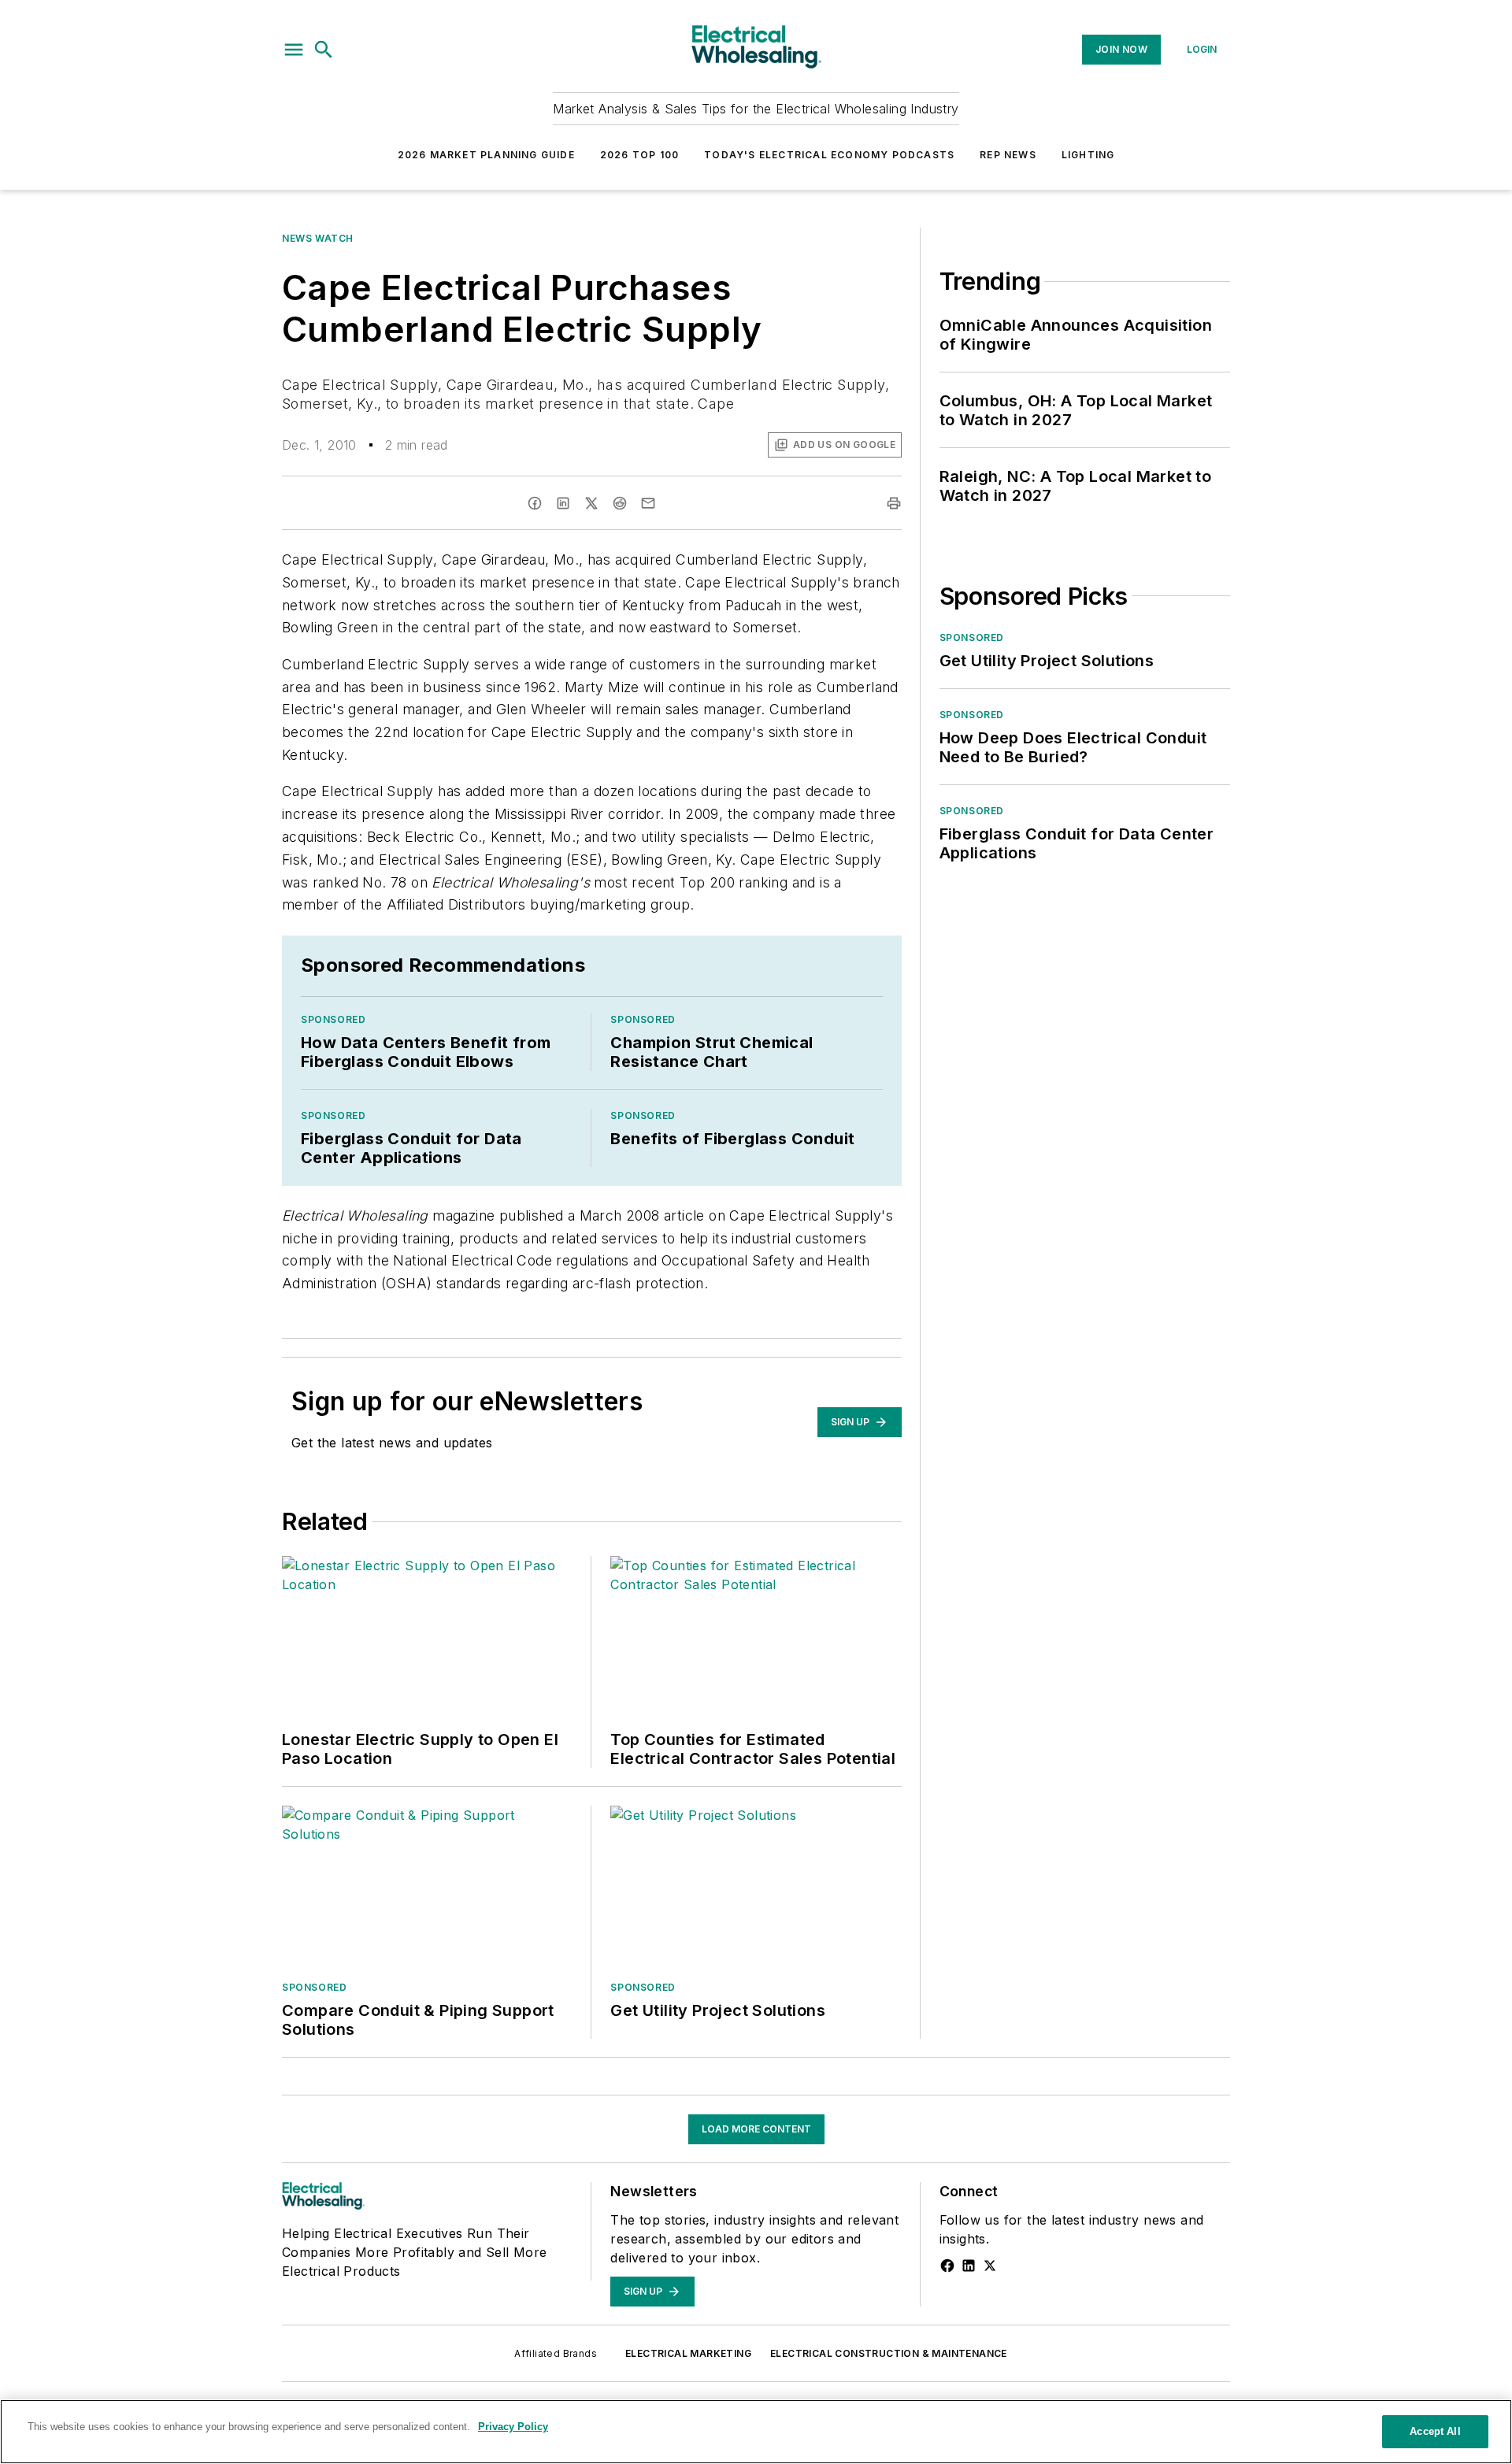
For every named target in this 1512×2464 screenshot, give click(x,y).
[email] (648, 503)
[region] (756, 2432)
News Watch (318, 238)
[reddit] (620, 503)
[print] (894, 503)
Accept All (1435, 2431)
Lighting (1088, 155)
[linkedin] (563, 503)
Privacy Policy (513, 2427)
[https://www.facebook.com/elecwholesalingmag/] (947, 2266)
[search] (324, 50)
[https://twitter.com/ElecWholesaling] (990, 2266)
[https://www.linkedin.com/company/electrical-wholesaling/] (969, 2266)
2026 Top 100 (639, 155)
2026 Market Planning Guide (486, 155)
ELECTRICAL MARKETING (688, 2353)
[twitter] (591, 503)
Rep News (1008, 155)
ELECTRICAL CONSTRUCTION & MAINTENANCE (889, 2353)
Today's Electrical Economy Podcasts (829, 155)
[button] (294, 50)
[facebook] (535, 503)
